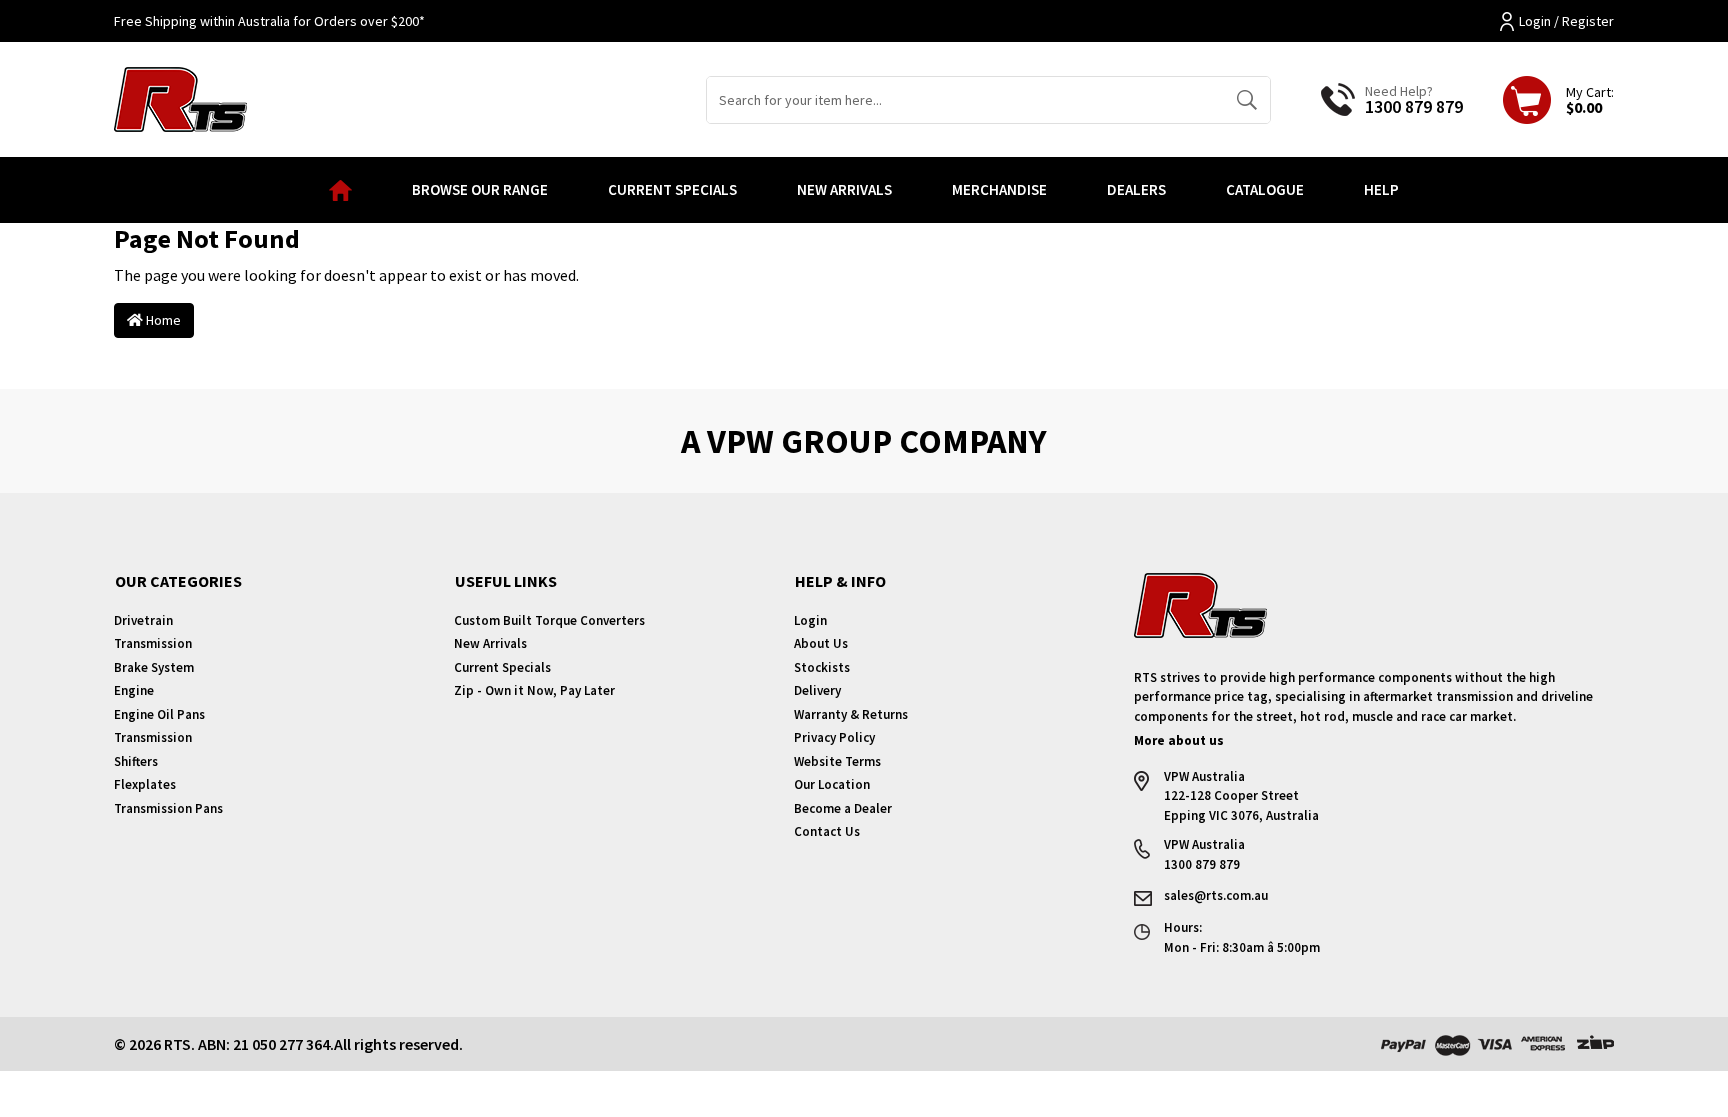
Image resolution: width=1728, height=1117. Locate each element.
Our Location (832, 784)
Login (810, 620)
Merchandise (999, 189)
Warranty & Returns (851, 714)
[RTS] (180, 97)
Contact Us (827, 831)
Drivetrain (143, 620)
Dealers (1136, 189)
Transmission (153, 643)
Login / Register (1566, 21)
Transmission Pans (168, 808)
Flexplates (145, 784)
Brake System (154, 667)
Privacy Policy (834, 737)
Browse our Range (480, 189)
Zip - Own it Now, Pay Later (534, 690)
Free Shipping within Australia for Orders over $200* (269, 21)
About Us (821, 643)
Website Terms (837, 761)
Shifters (136, 761)
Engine (134, 690)
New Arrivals (844, 189)
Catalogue (1265, 189)
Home (162, 320)
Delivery (817, 690)
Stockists (822, 667)
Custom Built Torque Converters (549, 620)
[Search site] (1246, 100)
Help (1381, 189)
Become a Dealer (843, 808)
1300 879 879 (1414, 106)
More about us (1179, 740)
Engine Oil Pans (159, 714)
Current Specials (672, 189)
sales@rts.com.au (1216, 895)
